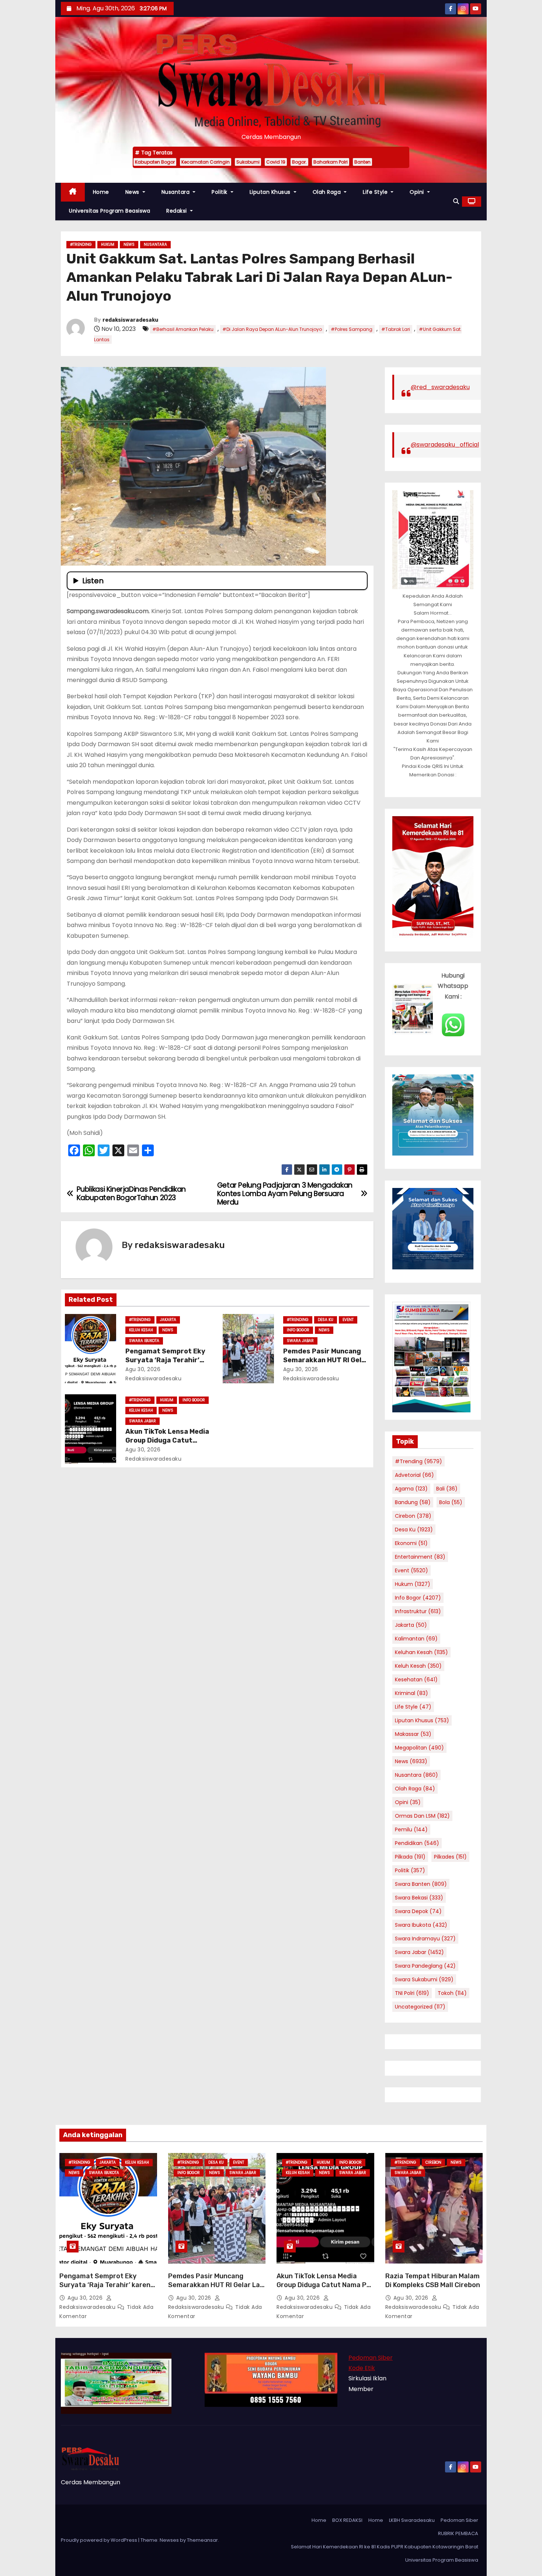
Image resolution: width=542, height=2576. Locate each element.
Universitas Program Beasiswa (110, 211)
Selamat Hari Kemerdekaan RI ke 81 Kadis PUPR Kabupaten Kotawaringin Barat (385, 2547)
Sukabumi (248, 162)
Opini (418, 192)
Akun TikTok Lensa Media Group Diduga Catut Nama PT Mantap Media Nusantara (324, 2285)
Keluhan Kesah (421, 1652)
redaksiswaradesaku (130, 320)
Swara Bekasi (419, 1898)
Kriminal (411, 1693)
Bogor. (299, 162)
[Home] (73, 192)
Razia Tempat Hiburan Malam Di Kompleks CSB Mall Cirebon (433, 2280)
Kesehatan (416, 1680)
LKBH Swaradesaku (412, 2520)
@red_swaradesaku (440, 387)
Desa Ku (326, 1320)
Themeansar (202, 2540)
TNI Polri (412, 1993)
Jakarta (168, 1320)
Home (101, 192)
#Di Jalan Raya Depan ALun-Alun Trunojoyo (272, 329)
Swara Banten (421, 1884)
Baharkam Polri (331, 162)
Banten (362, 162)
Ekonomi (411, 1543)
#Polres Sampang (352, 329)
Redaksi (177, 211)
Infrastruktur (418, 1611)
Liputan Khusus (271, 192)
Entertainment (420, 1557)
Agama (411, 1489)
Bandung (413, 1502)
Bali (447, 1489)
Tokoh (452, 1993)
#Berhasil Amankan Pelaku (183, 329)
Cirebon (413, 1516)
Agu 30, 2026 (143, 1369)
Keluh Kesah (141, 1330)
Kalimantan (416, 1639)
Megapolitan (419, 1748)
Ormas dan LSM (422, 1816)
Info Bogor (298, 1330)
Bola (451, 1502)
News (133, 192)
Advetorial (414, 1475)
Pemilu (411, 1829)
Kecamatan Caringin (206, 162)
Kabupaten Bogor (155, 162)
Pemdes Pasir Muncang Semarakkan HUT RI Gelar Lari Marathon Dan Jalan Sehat (216, 2285)
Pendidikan (417, 1843)
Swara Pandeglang (425, 1966)
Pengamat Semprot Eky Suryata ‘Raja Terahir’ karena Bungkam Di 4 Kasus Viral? (107, 2285)
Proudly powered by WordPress (100, 2540)
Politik (220, 192)
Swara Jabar (300, 1341)
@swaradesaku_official (445, 445)
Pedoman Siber (371, 2358)
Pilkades (450, 1857)
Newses (169, 2540)
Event (348, 1320)
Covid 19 (276, 162)
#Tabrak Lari (396, 329)
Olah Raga (328, 192)
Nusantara (176, 192)
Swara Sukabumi (424, 1979)
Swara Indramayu (425, 1939)
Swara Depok (418, 1911)
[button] (456, 201)
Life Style (376, 192)
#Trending (81, 244)
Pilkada (410, 1857)
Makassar (413, 1734)
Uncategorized (420, 2007)
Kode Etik (362, 2368)
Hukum (108, 244)
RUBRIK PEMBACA (458, 2533)
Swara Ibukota (144, 1341)
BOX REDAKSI (347, 2520)
